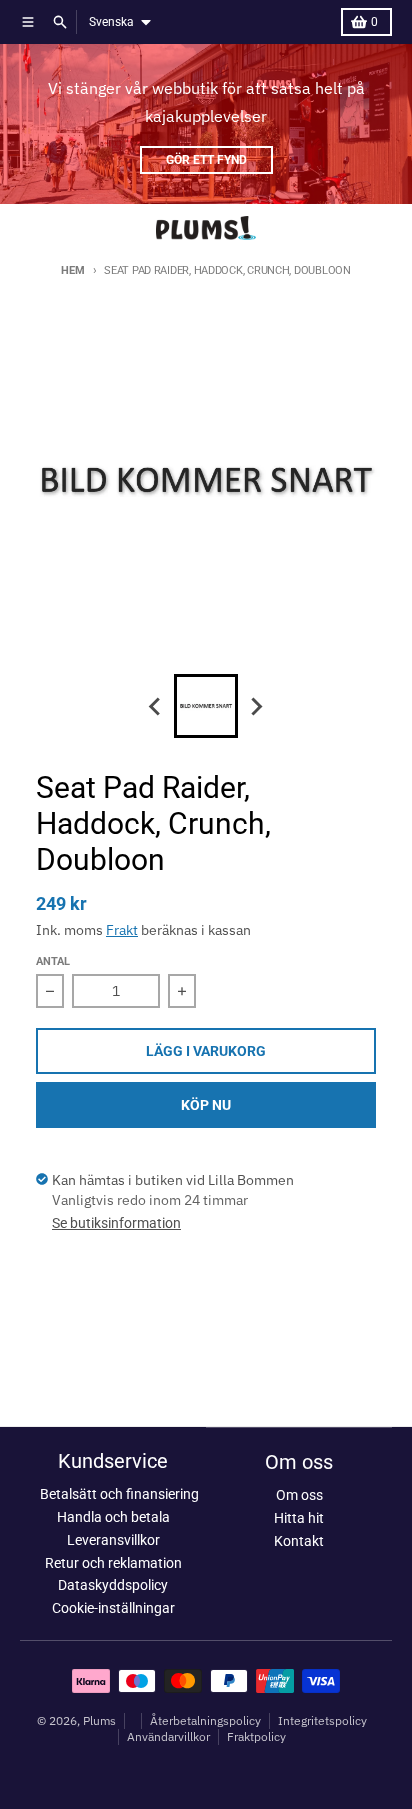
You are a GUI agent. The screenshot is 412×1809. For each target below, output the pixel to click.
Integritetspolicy (322, 1720)
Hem (72, 270)
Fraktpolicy (256, 1736)
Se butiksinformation (116, 1223)
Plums (99, 1720)
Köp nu (206, 1105)
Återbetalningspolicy (205, 1720)
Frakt (122, 930)
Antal (53, 961)
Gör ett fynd (206, 160)
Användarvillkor (168, 1736)
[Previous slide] (156, 706)
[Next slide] (256, 706)
